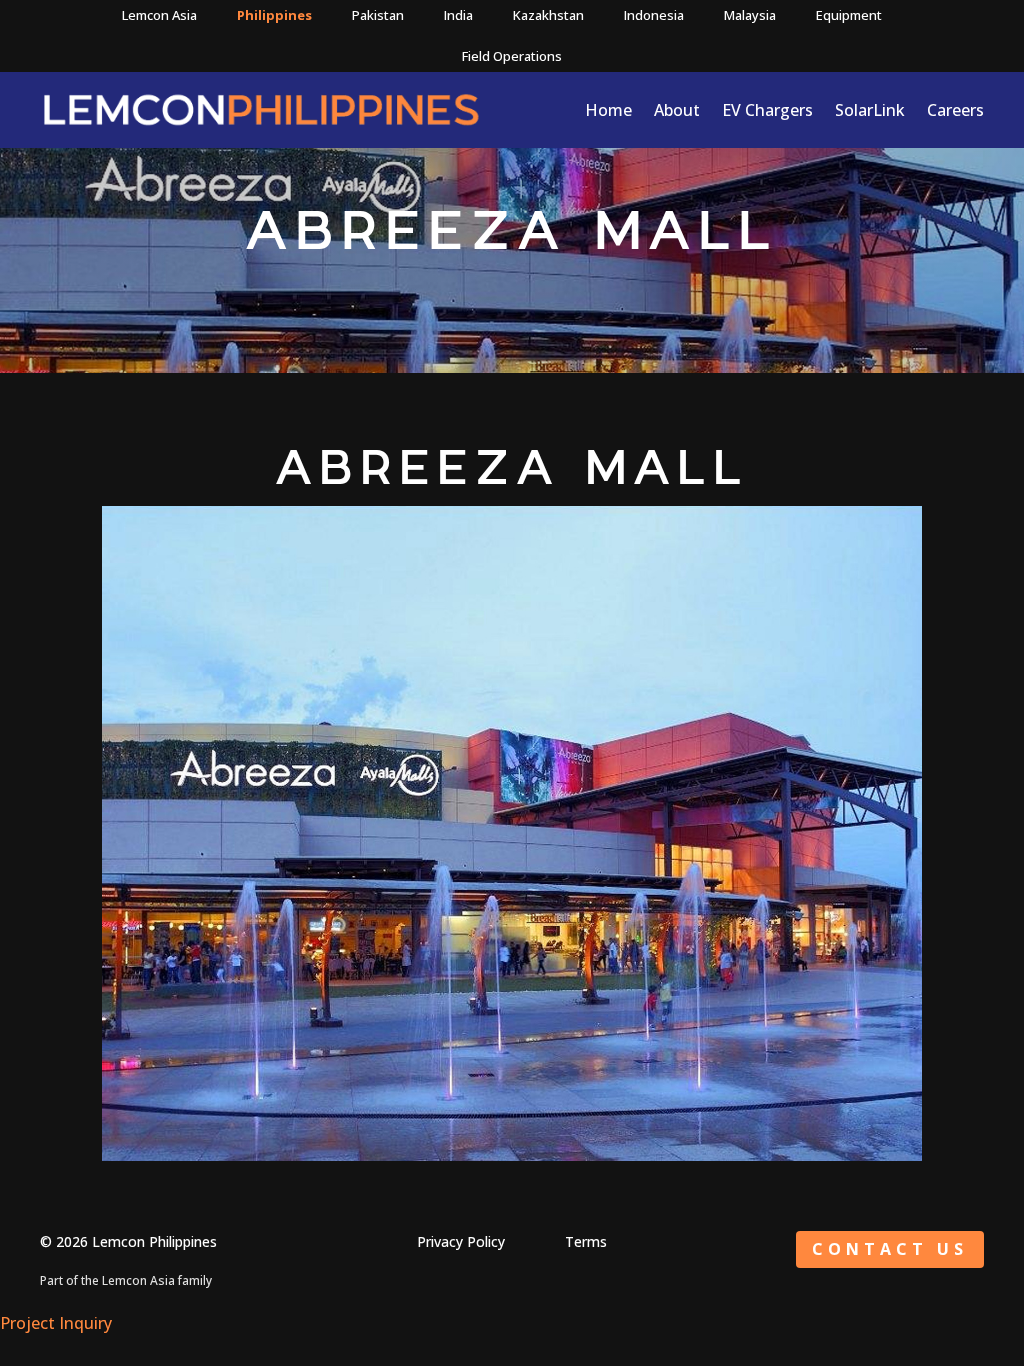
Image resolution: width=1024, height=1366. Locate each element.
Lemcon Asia (159, 15)
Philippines (274, 15)
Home (608, 110)
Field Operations (512, 56)
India (458, 15)
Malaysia (750, 15)
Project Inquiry (56, 1323)
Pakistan (378, 15)
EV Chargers (767, 110)
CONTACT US (890, 1249)
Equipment (849, 15)
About (677, 110)
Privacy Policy (461, 1241)
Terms (586, 1241)
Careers (955, 110)
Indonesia (654, 15)
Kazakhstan (548, 15)
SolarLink (870, 110)
